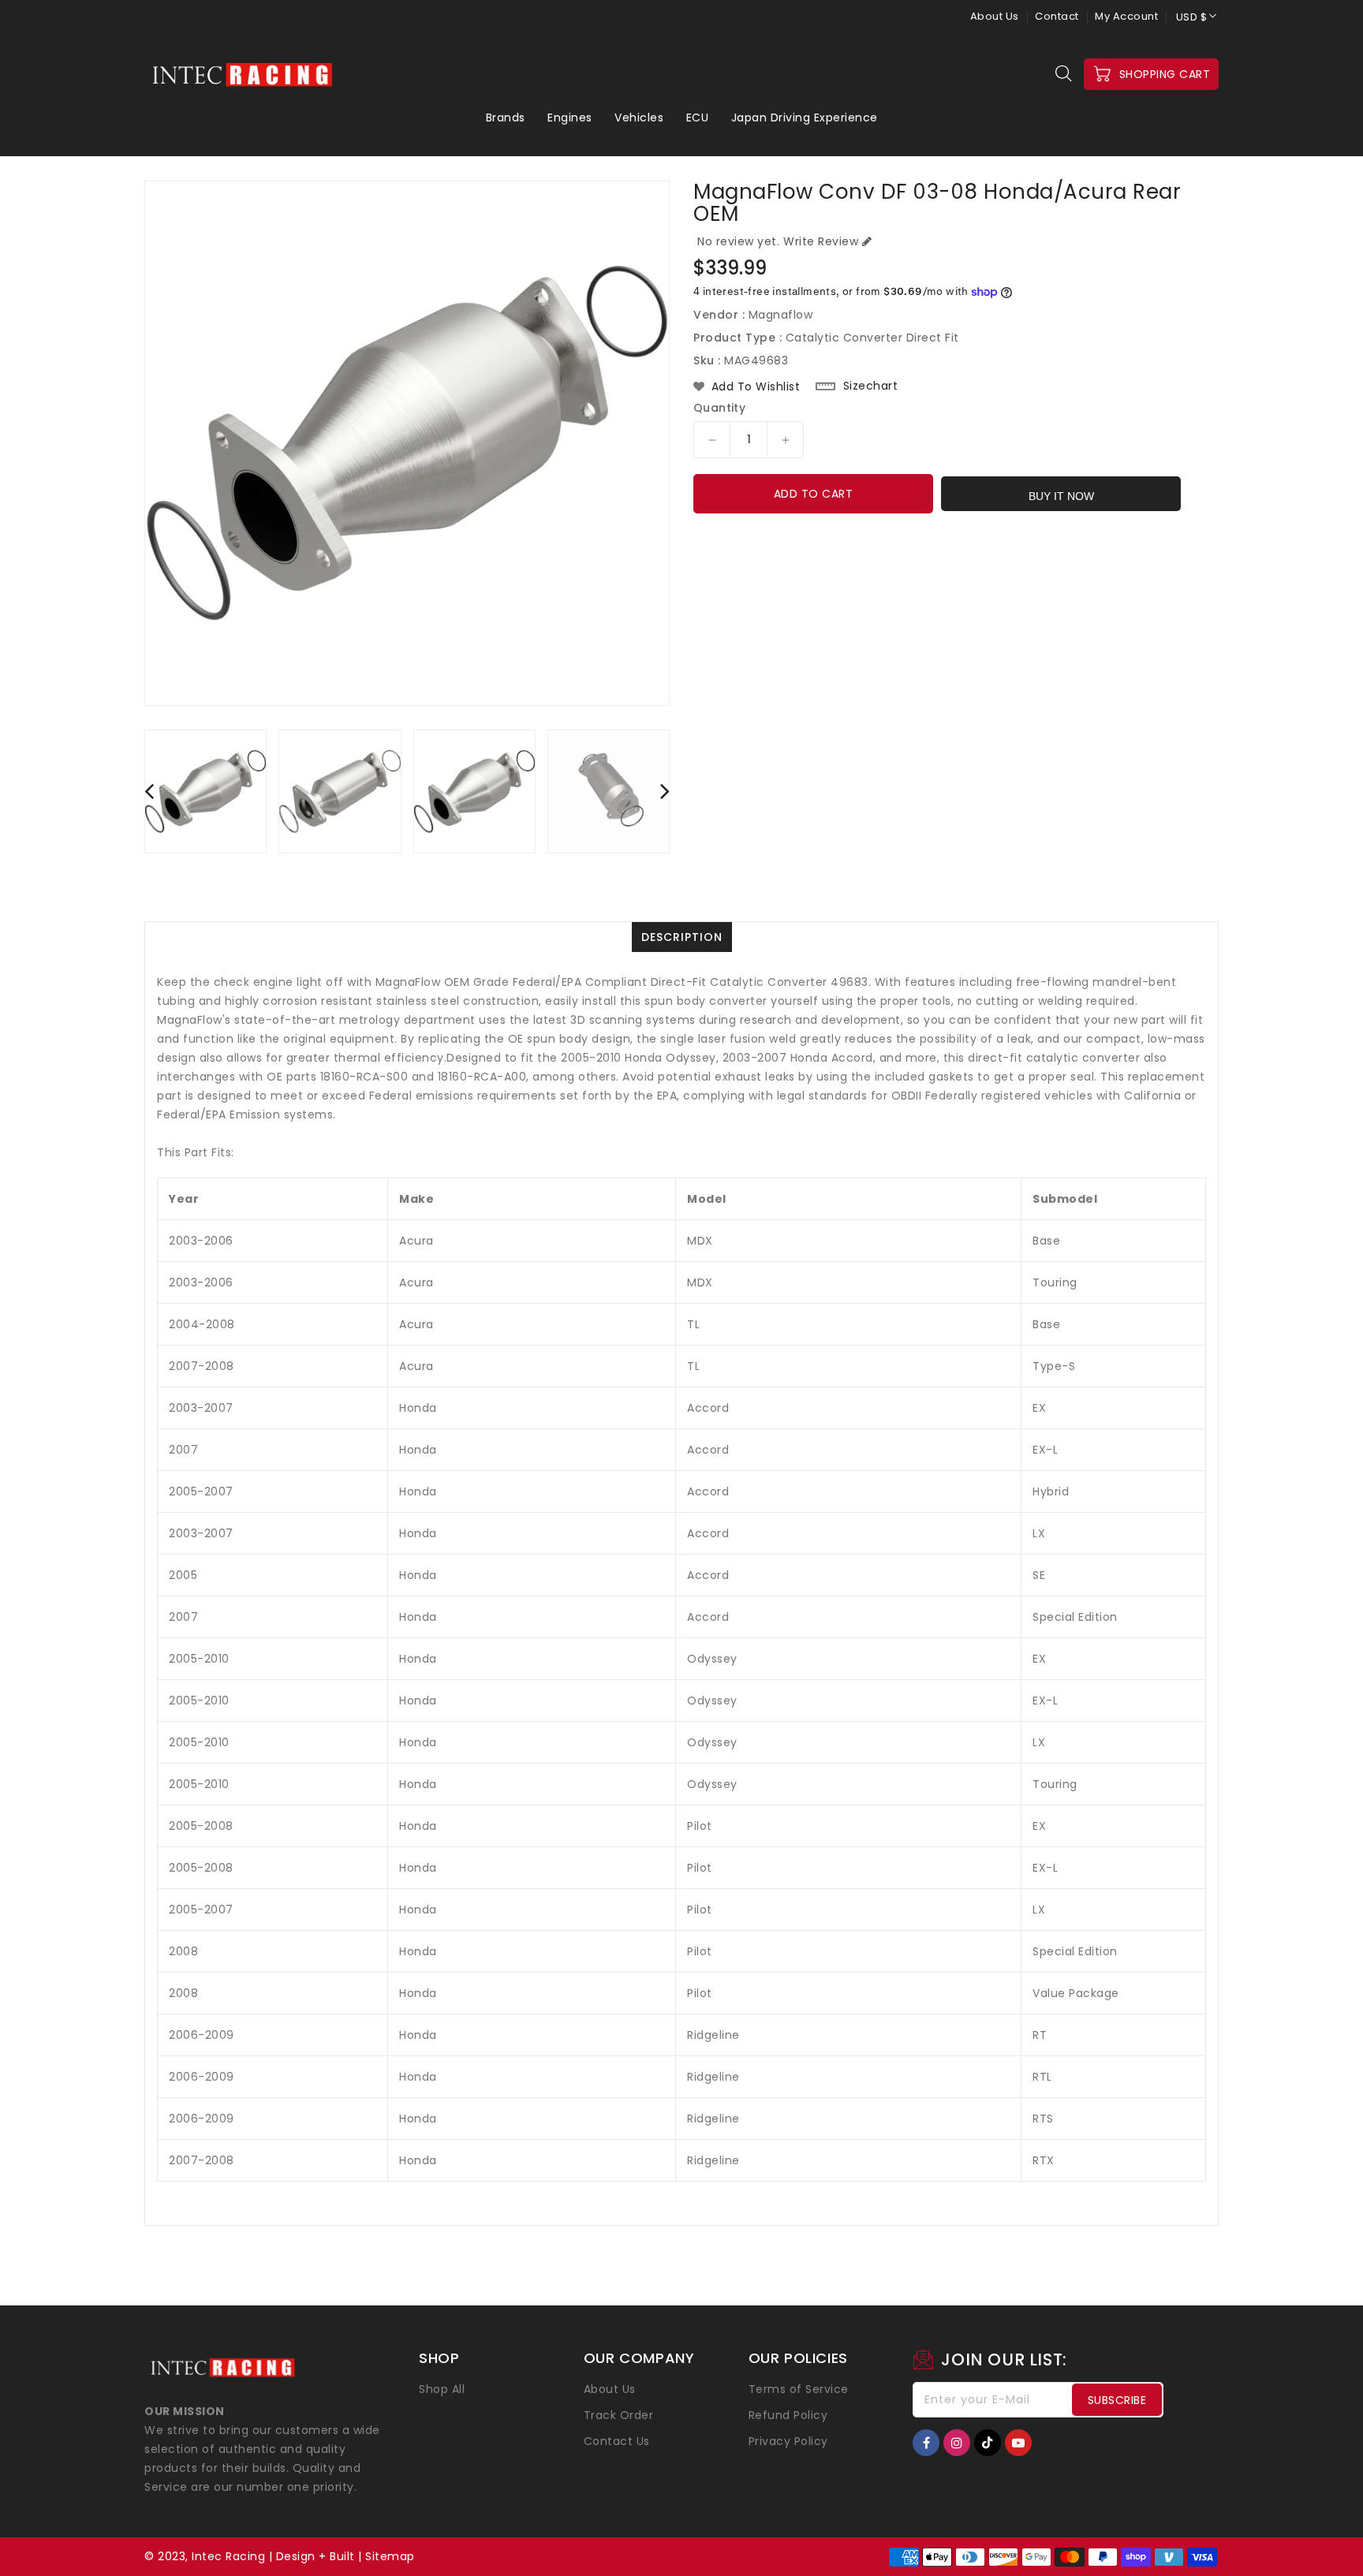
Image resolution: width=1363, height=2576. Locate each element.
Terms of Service (799, 2389)
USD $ (1192, 17)
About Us (995, 16)
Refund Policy (788, 2415)
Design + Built (316, 2556)
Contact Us (617, 2441)
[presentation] (149, 791)
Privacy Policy (788, 2441)
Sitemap (390, 2556)
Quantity (719, 408)
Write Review (821, 241)
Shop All (442, 2389)
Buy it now (1061, 496)
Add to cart (814, 494)
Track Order (619, 2415)
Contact (1057, 16)
